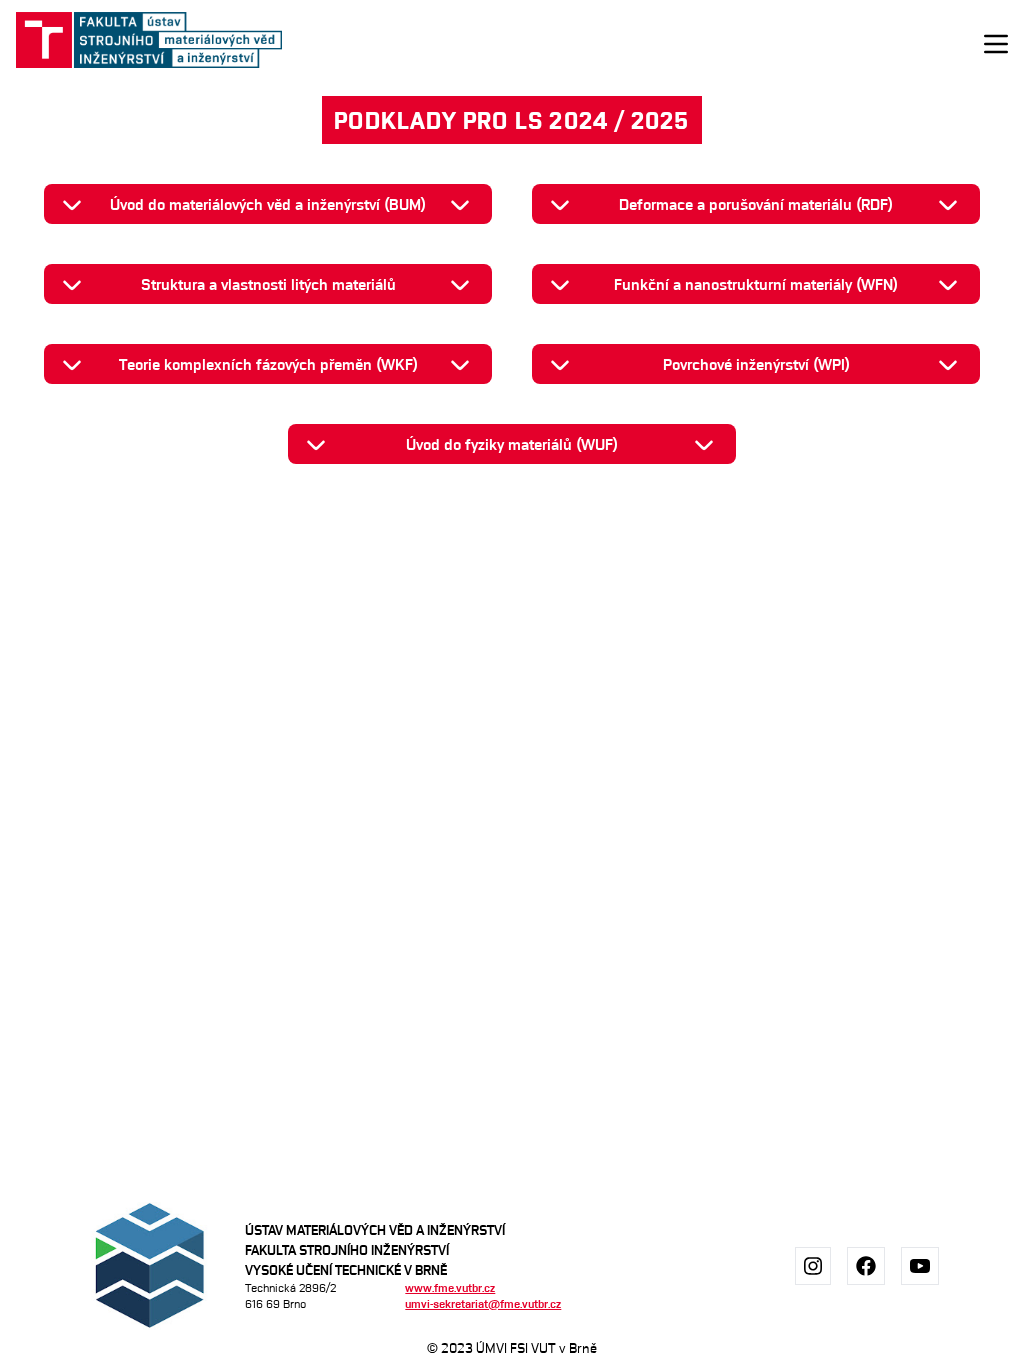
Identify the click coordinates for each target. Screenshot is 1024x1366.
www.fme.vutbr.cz (450, 1287)
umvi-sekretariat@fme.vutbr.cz (483, 1303)
